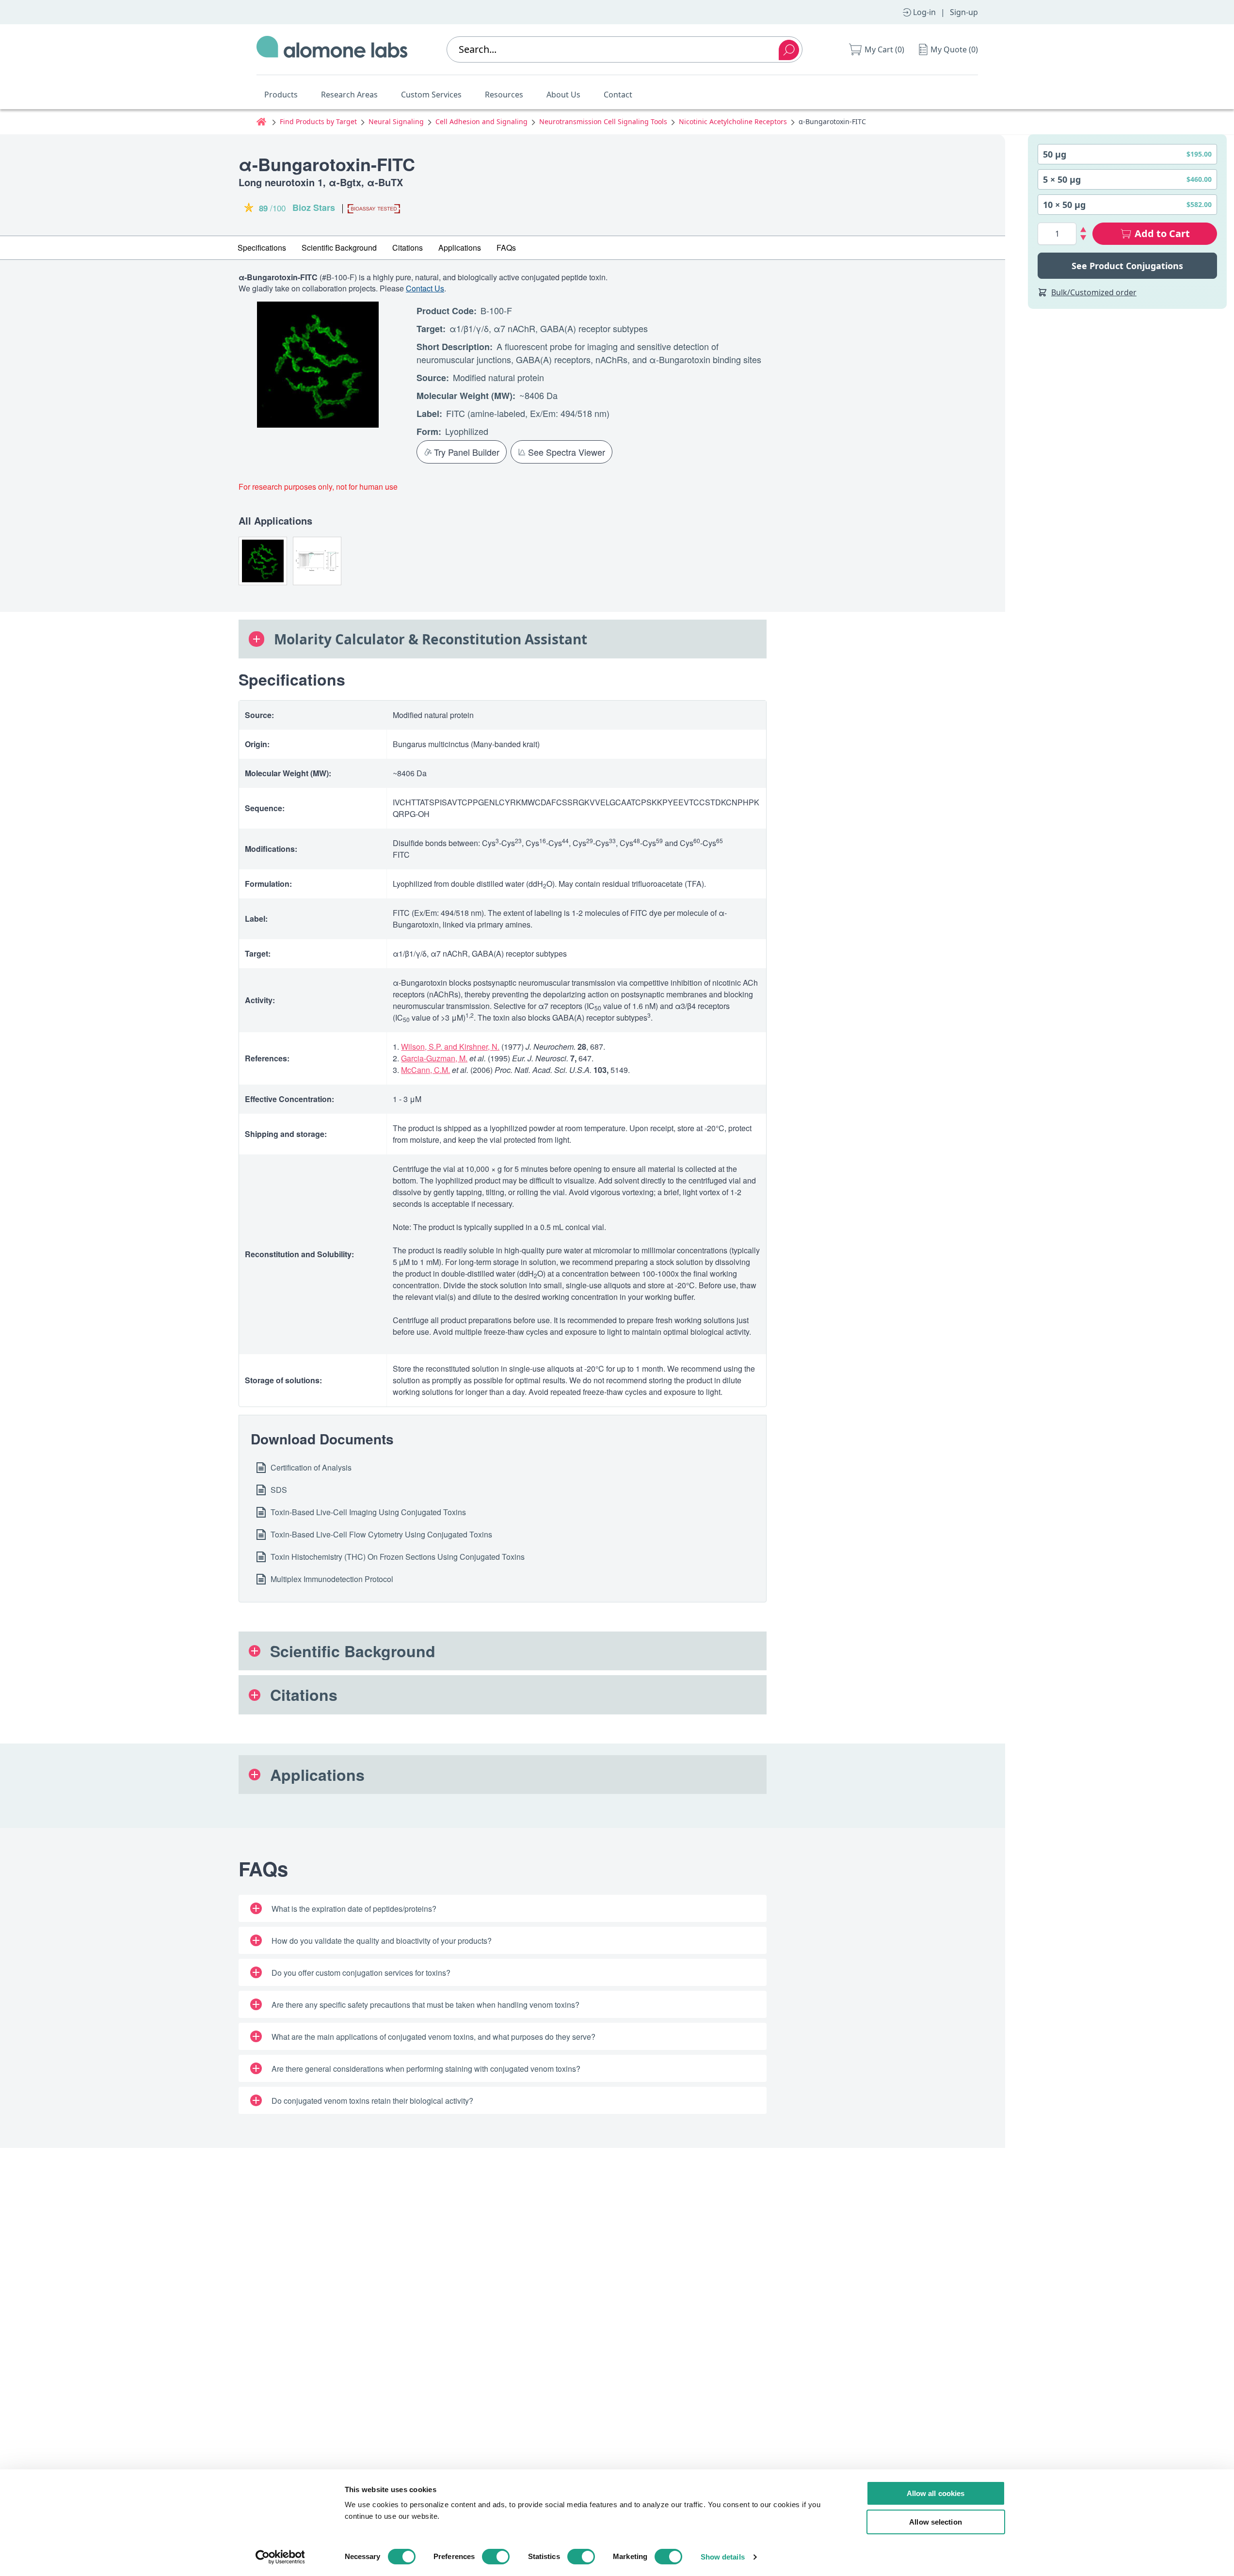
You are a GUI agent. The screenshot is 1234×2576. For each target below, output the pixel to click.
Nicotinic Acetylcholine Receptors (733, 121)
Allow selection (936, 2522)
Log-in (924, 12)
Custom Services (431, 95)
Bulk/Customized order (1094, 292)
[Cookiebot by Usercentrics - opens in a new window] (280, 2557)
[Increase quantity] (1083, 230)
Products (281, 95)
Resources (504, 95)
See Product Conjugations (1127, 266)
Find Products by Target (318, 121)
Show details (723, 2557)
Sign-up (964, 12)
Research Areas (349, 95)
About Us (563, 95)
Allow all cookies (936, 2493)
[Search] (789, 50)
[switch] (496, 2557)
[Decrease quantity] (1083, 238)
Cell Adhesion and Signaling (481, 121)
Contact (618, 95)
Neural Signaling (396, 121)
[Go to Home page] (332, 49)
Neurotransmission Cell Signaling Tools (603, 121)
